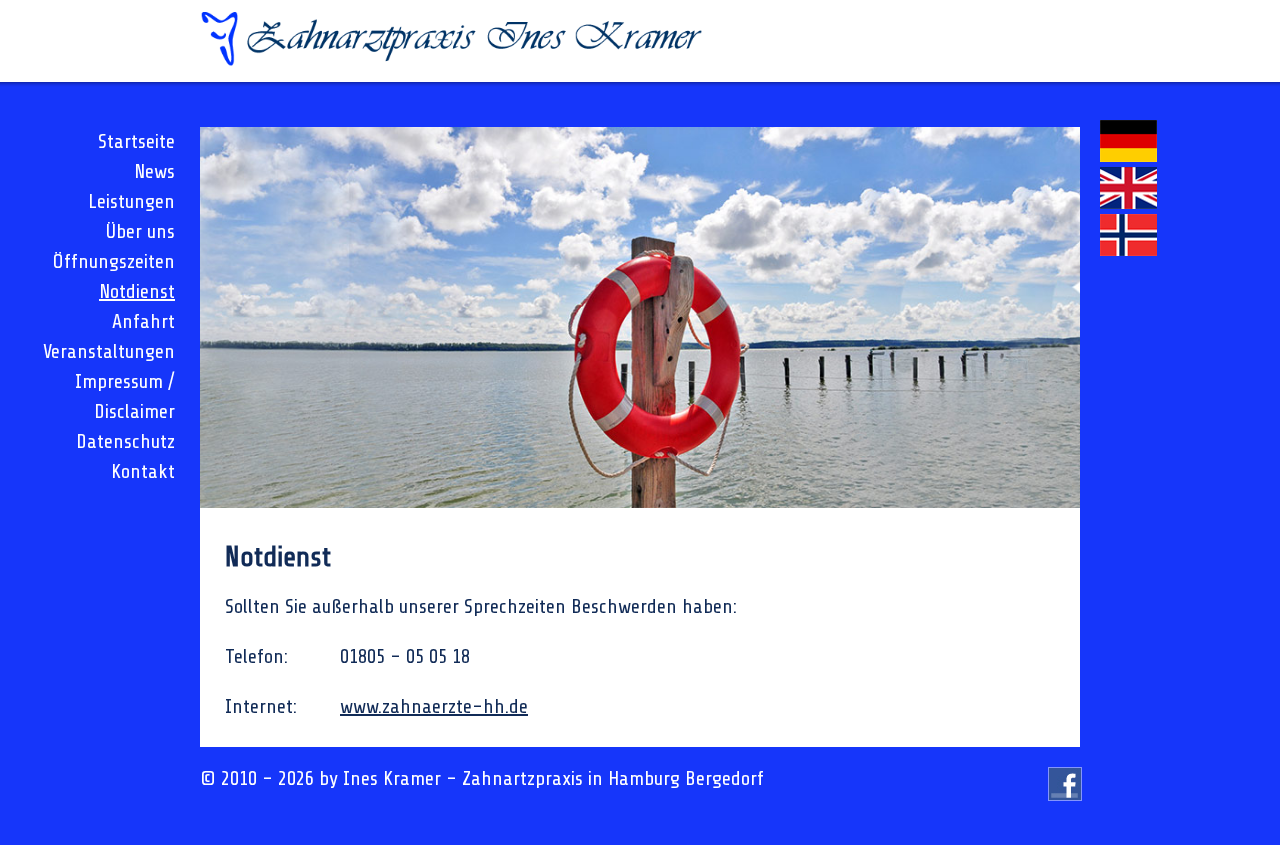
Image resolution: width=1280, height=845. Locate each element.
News (154, 171)
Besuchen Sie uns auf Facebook (1065, 800)
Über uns (140, 231)
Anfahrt (143, 321)
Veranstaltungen (109, 351)
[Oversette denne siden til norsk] (1128, 249)
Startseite (136, 141)
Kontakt (143, 471)
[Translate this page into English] (1128, 202)
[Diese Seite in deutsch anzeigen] (1128, 155)
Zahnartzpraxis (522, 778)
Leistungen (131, 201)
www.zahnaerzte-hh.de (434, 706)
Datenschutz (125, 441)
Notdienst (137, 291)
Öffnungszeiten (114, 261)
